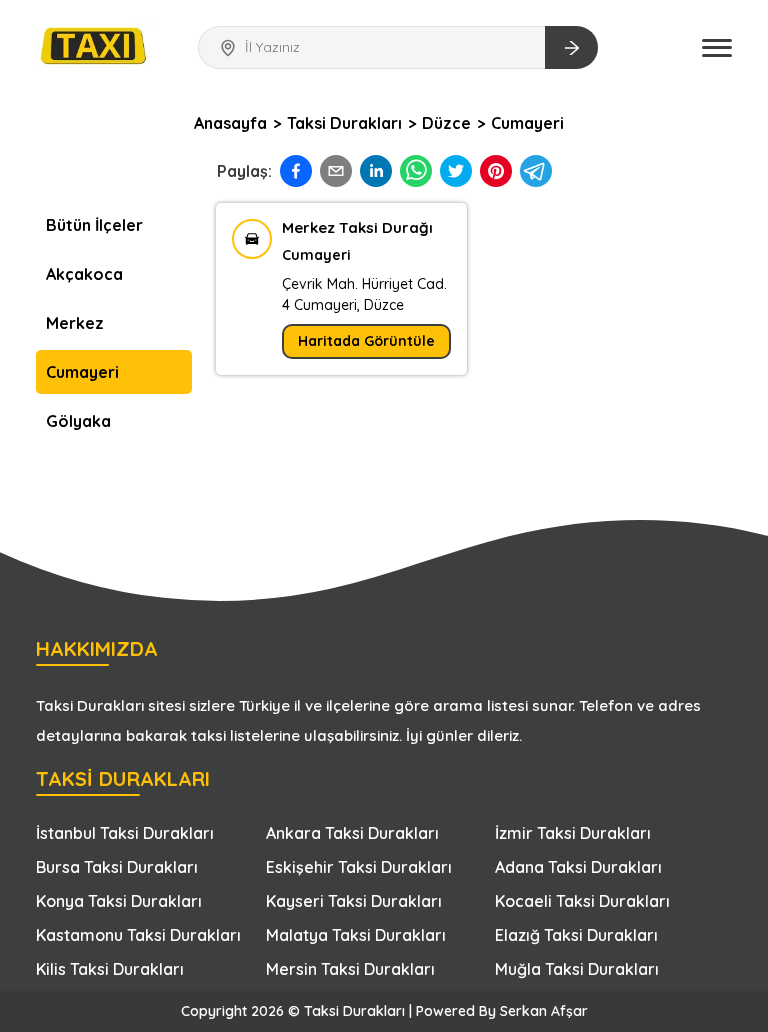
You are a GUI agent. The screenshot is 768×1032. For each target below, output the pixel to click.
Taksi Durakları (344, 123)
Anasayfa (230, 123)
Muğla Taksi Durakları (577, 969)
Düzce (446, 123)
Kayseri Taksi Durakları (354, 901)
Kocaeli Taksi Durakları (582, 901)
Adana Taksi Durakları (578, 867)
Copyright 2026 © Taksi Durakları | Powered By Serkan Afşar (384, 1011)
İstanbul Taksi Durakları (125, 833)
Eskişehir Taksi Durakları (359, 867)
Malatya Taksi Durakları (356, 935)
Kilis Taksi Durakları (110, 969)
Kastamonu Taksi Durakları (138, 935)
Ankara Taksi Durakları (352, 833)
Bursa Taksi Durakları (117, 867)
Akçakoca (84, 274)
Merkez (75, 323)
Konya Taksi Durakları (119, 901)
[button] (717, 48)
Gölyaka (78, 421)
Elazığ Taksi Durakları (576, 935)
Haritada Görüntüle (366, 341)
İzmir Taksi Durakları (573, 833)
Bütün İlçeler (94, 225)
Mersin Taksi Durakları (350, 969)
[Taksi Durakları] (94, 44)
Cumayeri (527, 123)
